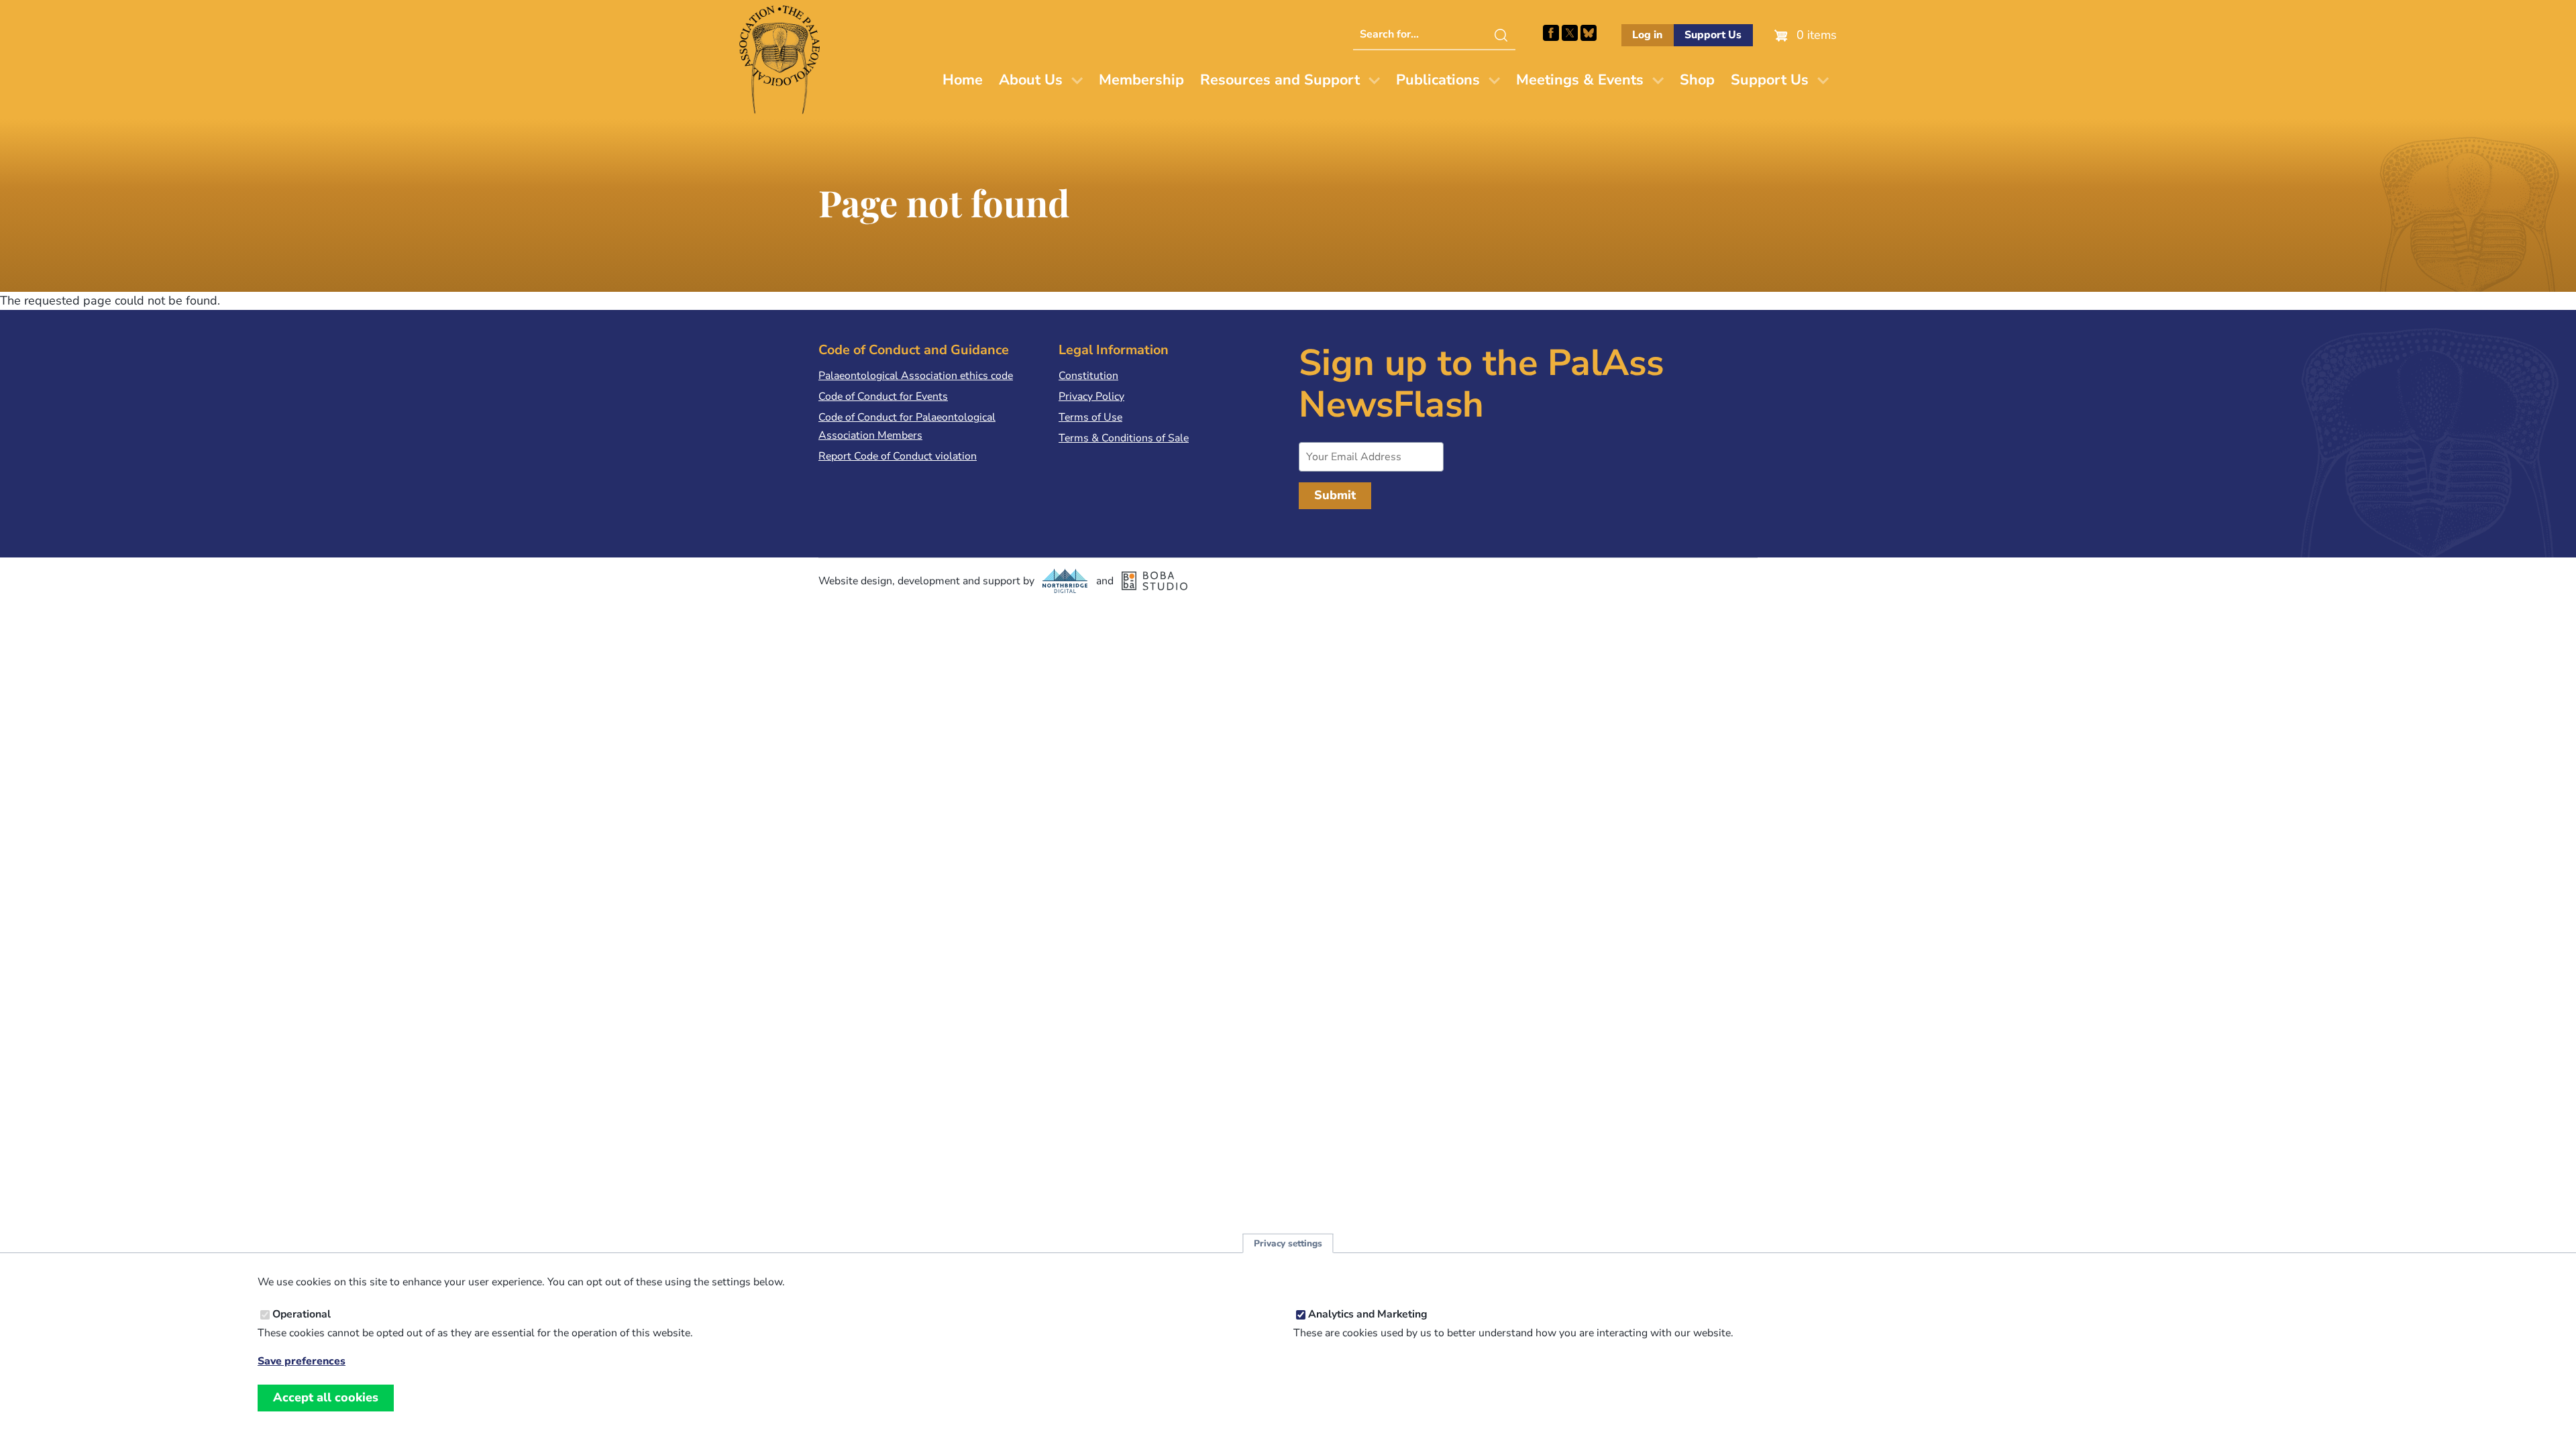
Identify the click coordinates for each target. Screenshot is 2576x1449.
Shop (1697, 80)
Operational (302, 1314)
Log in (1647, 35)
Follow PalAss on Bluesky (1589, 33)
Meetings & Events (1580, 80)
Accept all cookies (326, 1397)
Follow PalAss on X (1570, 33)
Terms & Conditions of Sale (1124, 438)
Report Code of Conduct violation (898, 456)
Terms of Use (1090, 417)
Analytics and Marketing (1368, 1314)
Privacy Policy (1091, 396)
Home (963, 80)
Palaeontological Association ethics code (916, 376)
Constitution (1088, 376)
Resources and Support (1280, 80)
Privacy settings (1288, 1243)
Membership (1141, 80)
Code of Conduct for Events (883, 396)
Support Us (1713, 35)
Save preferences (302, 1361)
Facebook (1551, 33)
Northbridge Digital (1065, 581)
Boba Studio (1155, 581)
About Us (1031, 80)
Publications (1438, 80)
